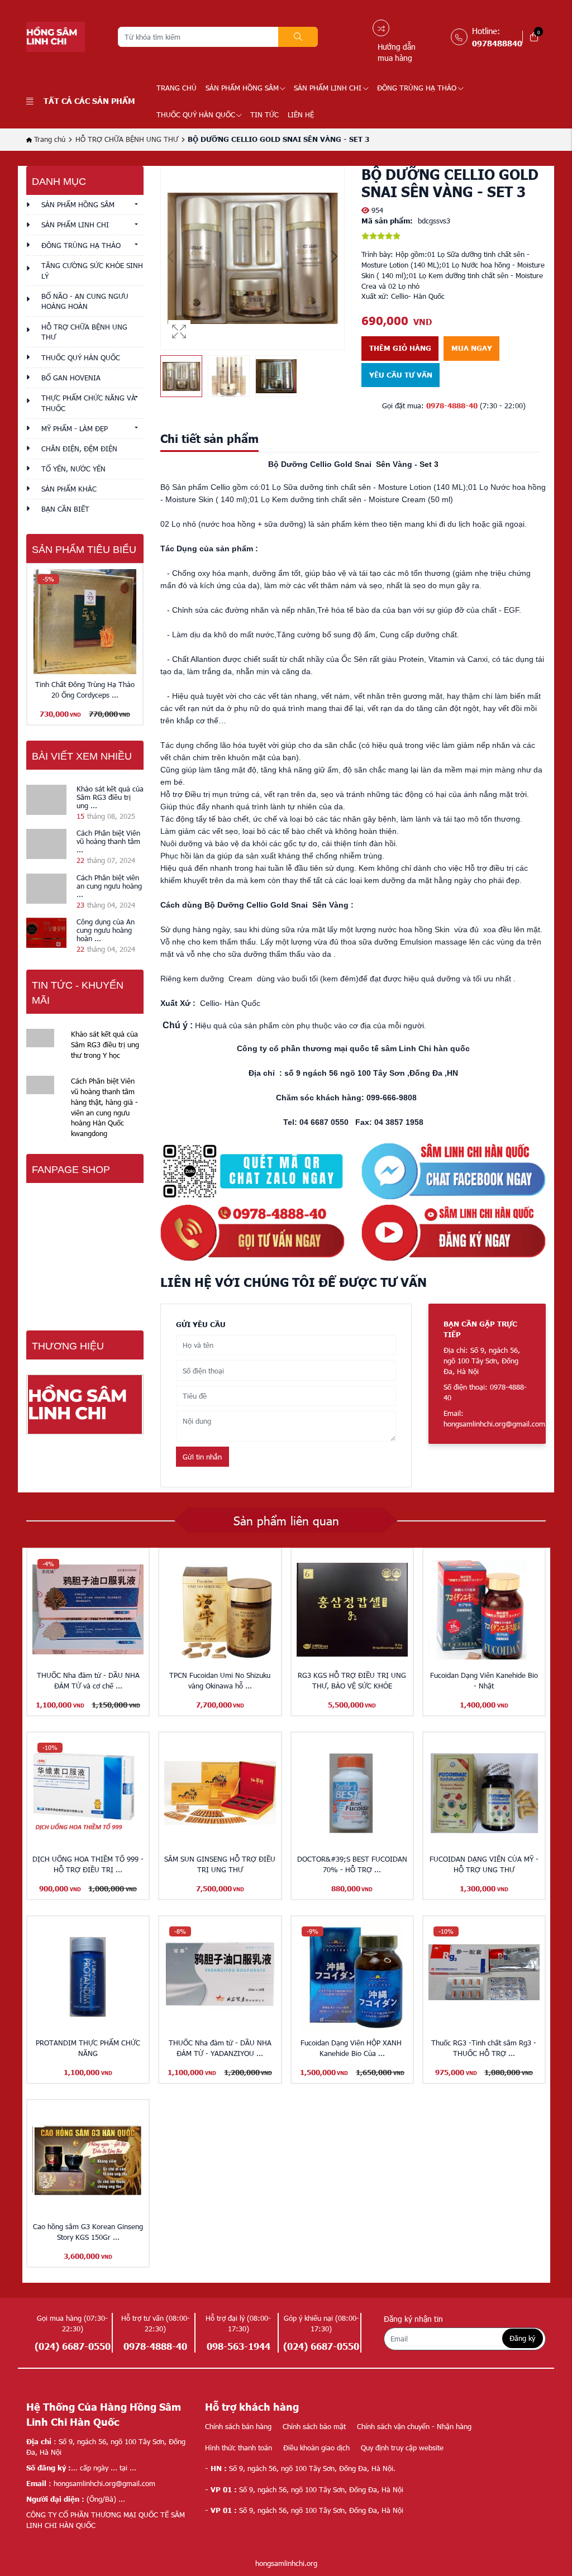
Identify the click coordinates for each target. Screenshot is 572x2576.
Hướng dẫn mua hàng (397, 52)
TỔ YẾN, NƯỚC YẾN (73, 469)
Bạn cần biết (65, 509)
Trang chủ (177, 88)
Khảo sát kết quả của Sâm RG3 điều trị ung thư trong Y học (105, 1044)
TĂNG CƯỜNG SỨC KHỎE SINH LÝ (92, 271)
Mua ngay (472, 348)
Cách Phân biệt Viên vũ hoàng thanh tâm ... (108, 841)
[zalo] (252, 1170)
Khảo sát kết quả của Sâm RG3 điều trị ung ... (110, 797)
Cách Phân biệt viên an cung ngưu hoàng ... (109, 886)
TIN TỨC (264, 115)
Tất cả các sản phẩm (89, 101)
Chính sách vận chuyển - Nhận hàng (414, 2426)
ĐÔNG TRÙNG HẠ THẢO (417, 88)
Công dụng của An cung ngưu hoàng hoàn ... (106, 930)
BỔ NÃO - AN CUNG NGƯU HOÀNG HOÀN (85, 301)
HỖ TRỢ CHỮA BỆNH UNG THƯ (127, 139)
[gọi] (252, 1232)
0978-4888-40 (452, 406)
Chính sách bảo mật (314, 2426)
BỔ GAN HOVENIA (71, 378)
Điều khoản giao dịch (316, 2448)
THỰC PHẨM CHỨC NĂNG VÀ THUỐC (89, 403)
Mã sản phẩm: (387, 221)
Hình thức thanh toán (239, 2448)
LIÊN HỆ (301, 115)
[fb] (454, 1170)
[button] (334, 258)
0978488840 (497, 43)
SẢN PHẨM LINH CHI (328, 88)
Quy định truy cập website (402, 2448)
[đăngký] (454, 1232)
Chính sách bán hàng (238, 2426)
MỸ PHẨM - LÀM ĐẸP (75, 428)
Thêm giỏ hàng (400, 348)
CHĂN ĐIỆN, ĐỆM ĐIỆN (79, 449)
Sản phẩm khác (69, 489)
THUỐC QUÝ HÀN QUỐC (196, 115)
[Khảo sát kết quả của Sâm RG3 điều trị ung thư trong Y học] (46, 800)
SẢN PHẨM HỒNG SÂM (242, 88)
